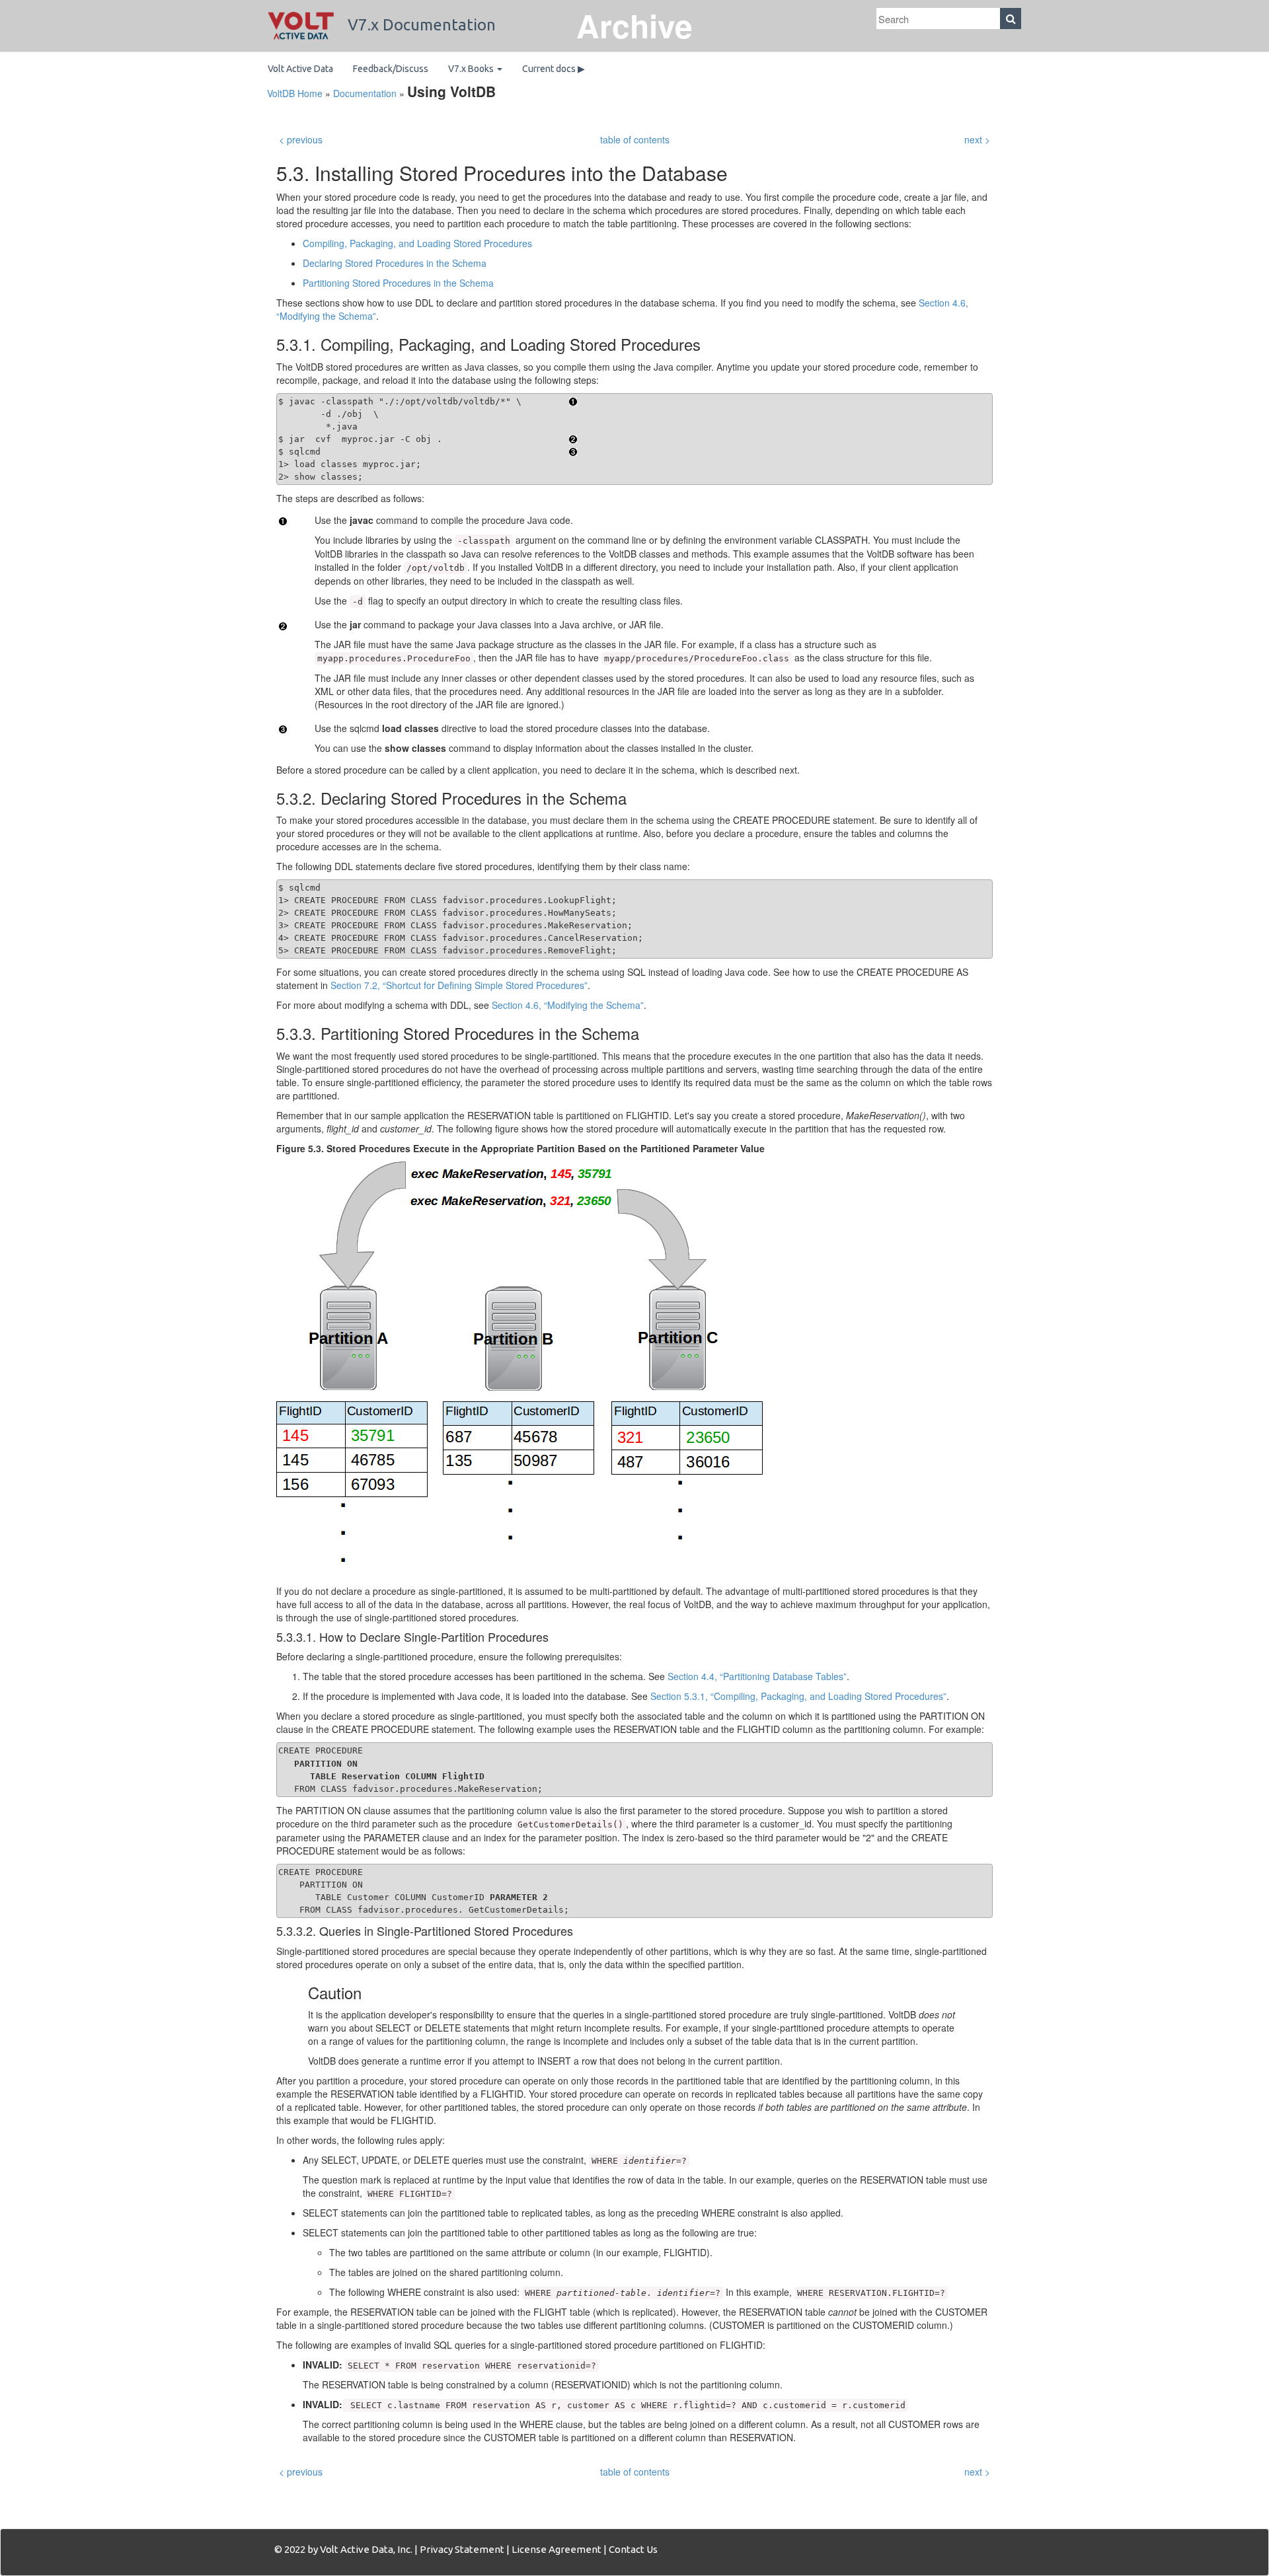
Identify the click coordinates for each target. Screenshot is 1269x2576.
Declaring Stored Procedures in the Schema (395, 263)
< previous (301, 139)
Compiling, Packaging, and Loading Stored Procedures (417, 243)
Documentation (365, 93)
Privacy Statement (462, 2549)
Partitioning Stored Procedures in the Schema (398, 283)
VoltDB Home (295, 93)
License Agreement (557, 2549)
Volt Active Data (300, 69)
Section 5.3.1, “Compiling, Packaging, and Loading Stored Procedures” (798, 1696)
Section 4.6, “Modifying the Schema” (568, 1005)
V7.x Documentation (420, 25)
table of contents (635, 139)
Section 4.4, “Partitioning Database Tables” (757, 1676)
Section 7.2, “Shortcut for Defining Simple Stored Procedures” (459, 985)
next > (977, 139)
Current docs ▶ (554, 69)
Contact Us (633, 2549)
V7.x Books (472, 69)
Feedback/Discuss (391, 69)
